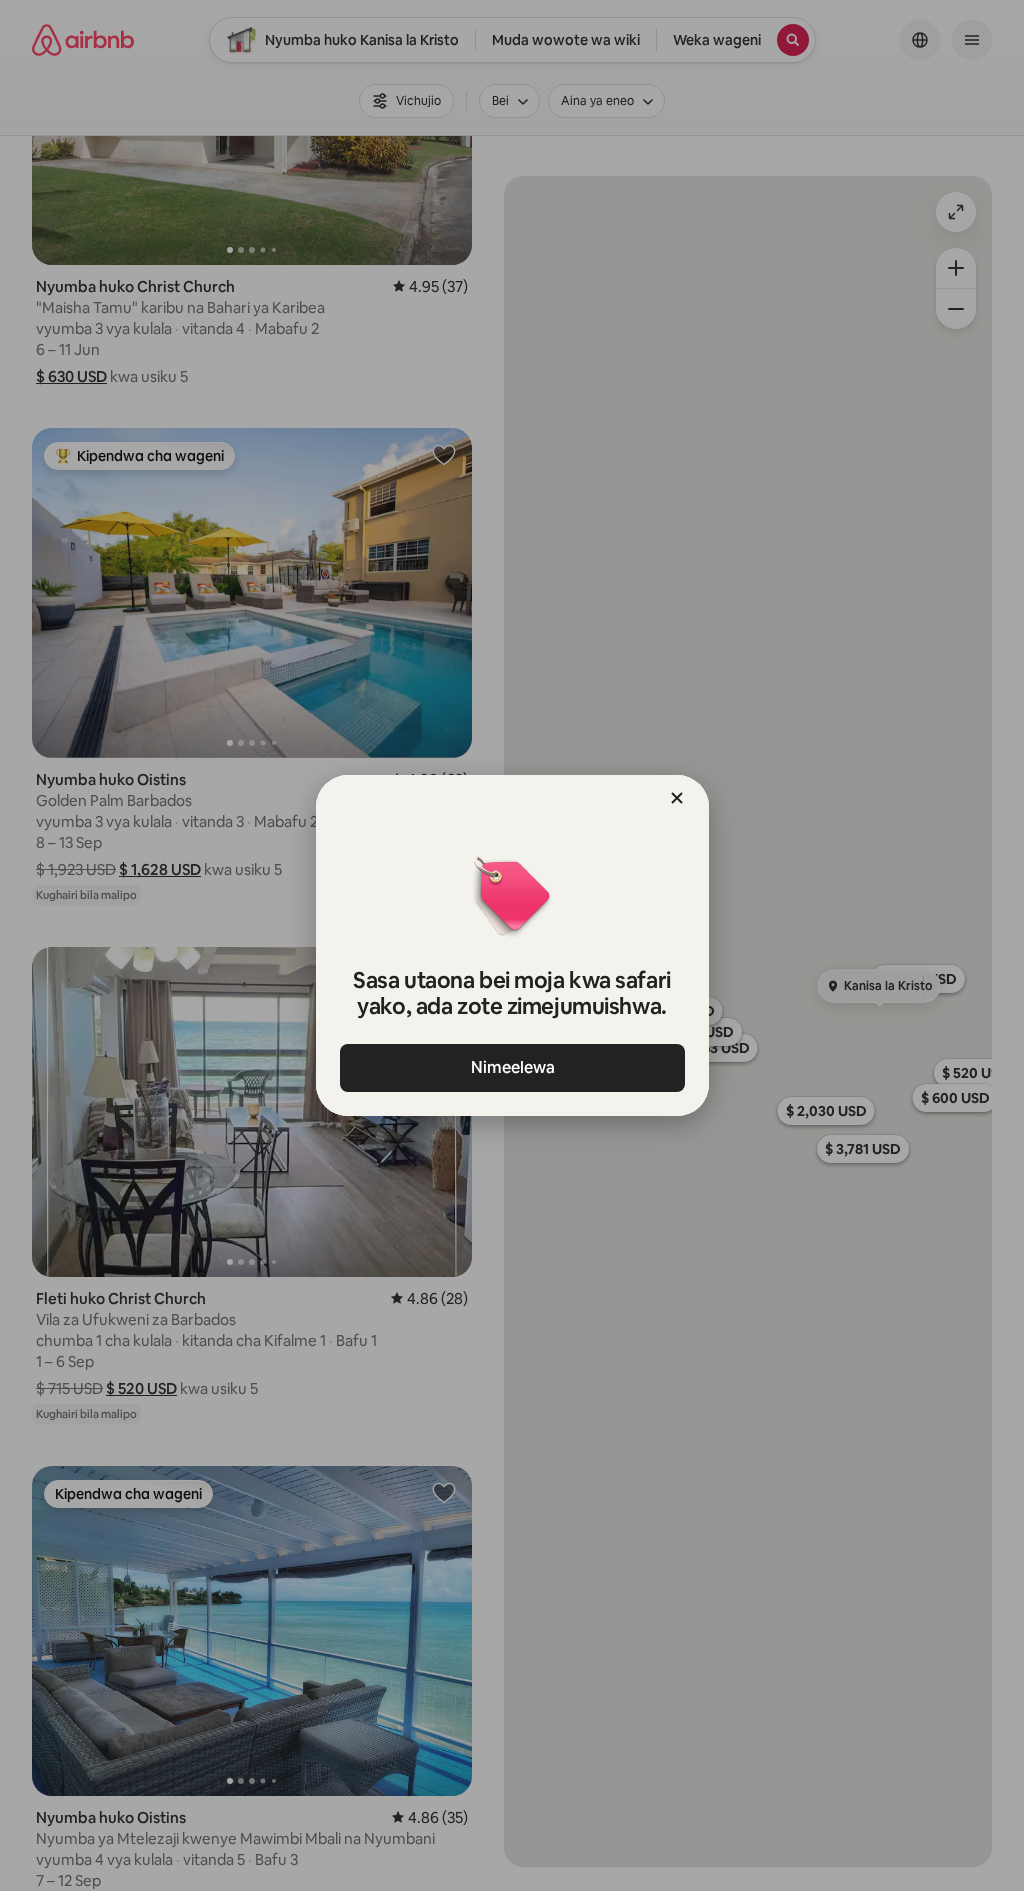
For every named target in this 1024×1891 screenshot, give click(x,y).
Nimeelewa (512, 1067)
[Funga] (677, 798)
